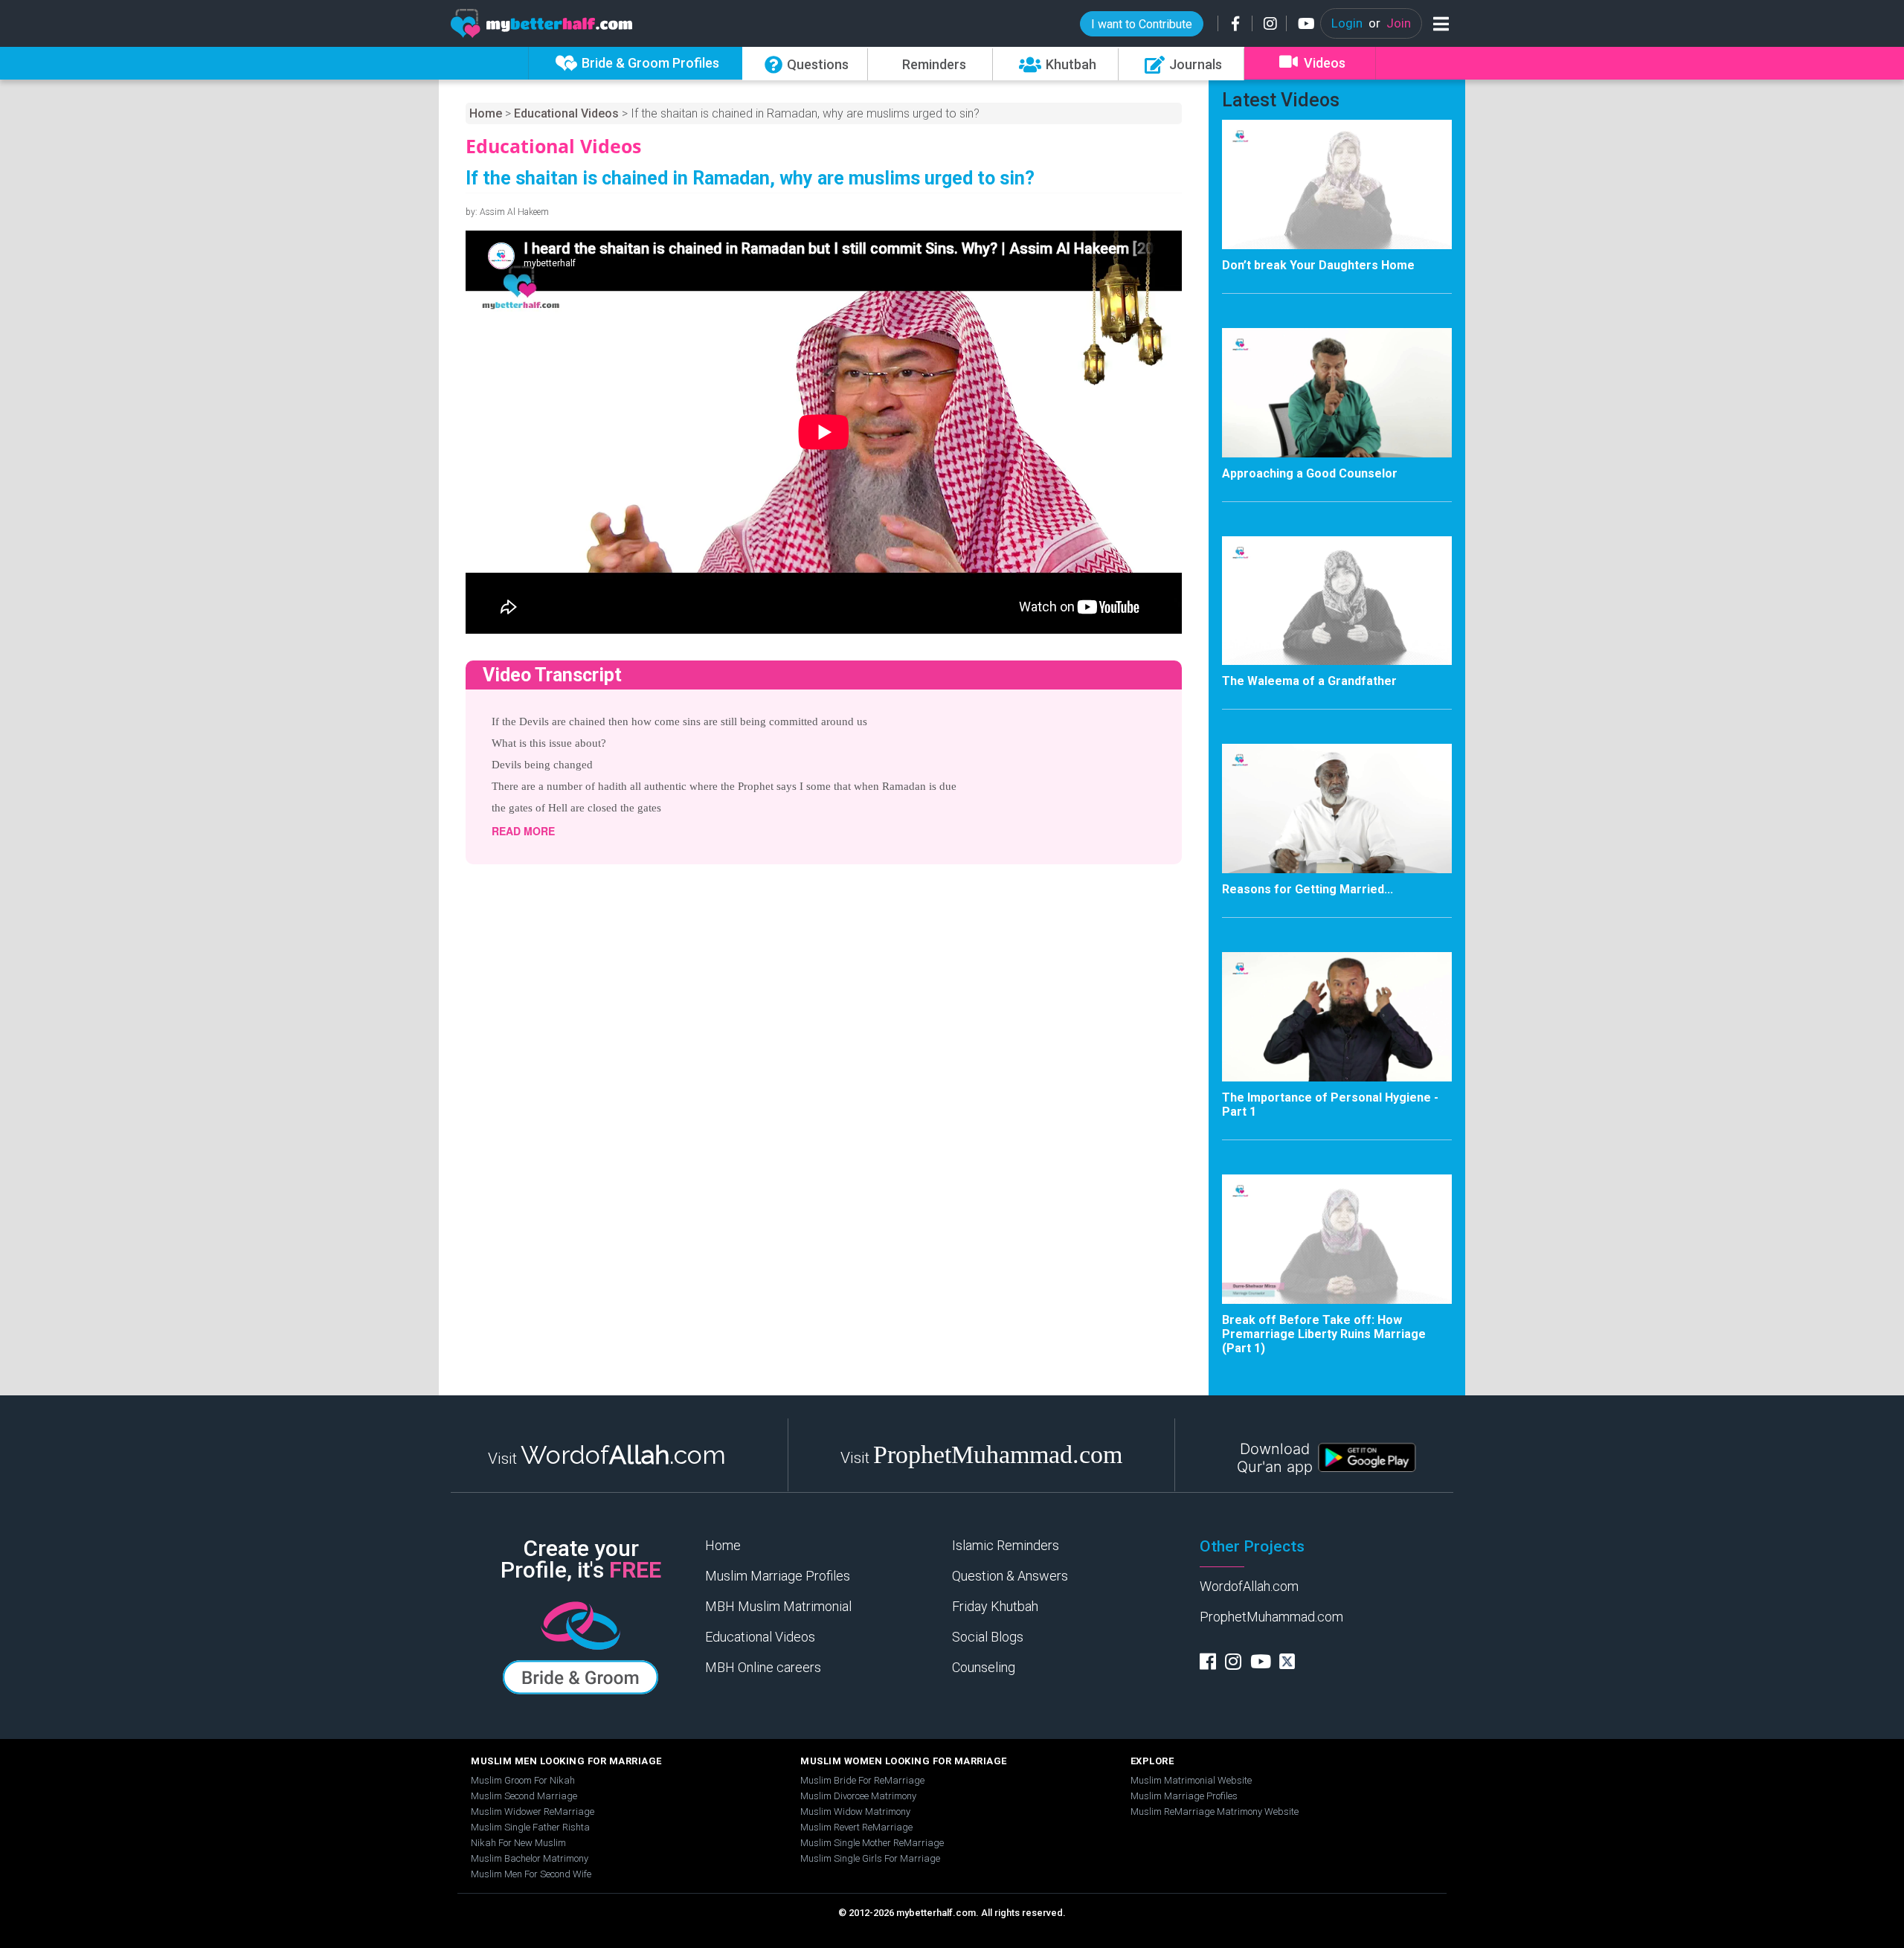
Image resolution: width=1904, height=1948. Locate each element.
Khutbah (1071, 64)
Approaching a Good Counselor (1310, 473)
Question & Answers (1010, 1576)
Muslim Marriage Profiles (778, 1576)
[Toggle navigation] (1438, 23)
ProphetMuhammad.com (1271, 1617)
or (1371, 23)
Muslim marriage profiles (1184, 1796)
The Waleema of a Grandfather (1309, 681)
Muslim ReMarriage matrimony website (1215, 1812)
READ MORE (523, 831)
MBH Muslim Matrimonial (778, 1606)
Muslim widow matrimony (855, 1812)
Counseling (984, 1667)
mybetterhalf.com (936, 1913)
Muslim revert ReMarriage (856, 1827)
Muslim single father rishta (530, 1827)
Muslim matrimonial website (1191, 1780)
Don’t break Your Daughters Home (1318, 265)
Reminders (934, 64)
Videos (1325, 63)
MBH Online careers (763, 1667)
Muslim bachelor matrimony (530, 1858)
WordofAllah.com (1249, 1586)
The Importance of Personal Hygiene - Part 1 (1330, 1105)
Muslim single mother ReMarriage (872, 1843)
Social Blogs (988, 1637)
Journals (1196, 64)
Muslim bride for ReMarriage (862, 1780)
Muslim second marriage (524, 1796)
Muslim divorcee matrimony (858, 1796)
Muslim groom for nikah (523, 1780)
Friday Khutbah (995, 1606)
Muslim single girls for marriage (870, 1858)
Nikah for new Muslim (518, 1843)
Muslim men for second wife (531, 1874)
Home (486, 113)
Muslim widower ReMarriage (533, 1812)
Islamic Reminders (1006, 1545)
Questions (818, 64)
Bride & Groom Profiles (650, 63)
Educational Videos (566, 113)
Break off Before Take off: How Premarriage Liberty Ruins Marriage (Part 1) (1324, 1334)
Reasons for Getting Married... (1308, 889)
